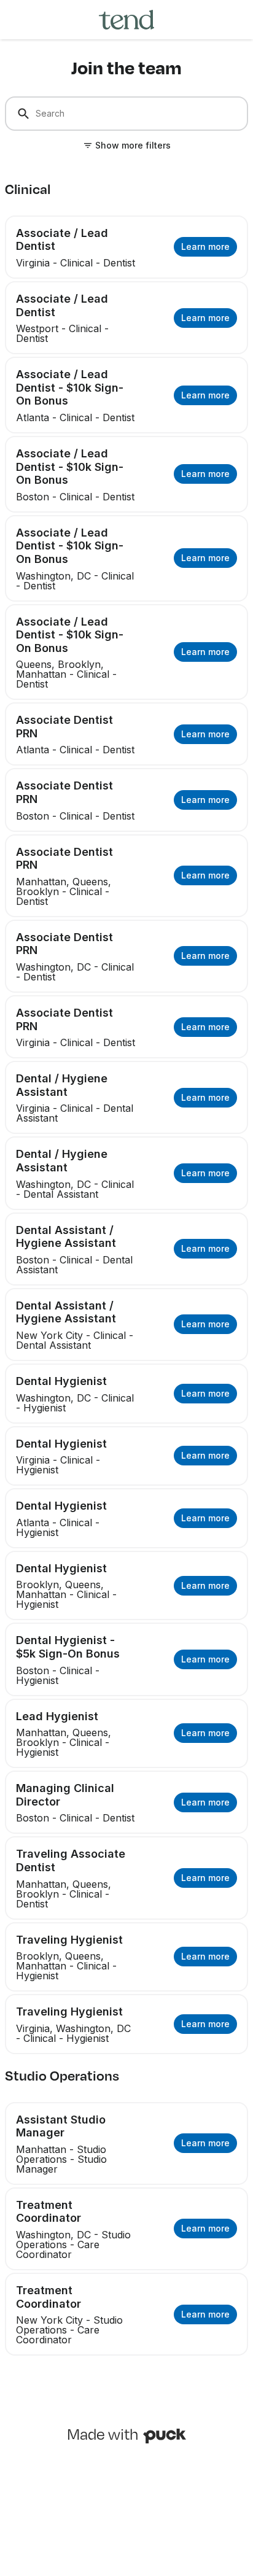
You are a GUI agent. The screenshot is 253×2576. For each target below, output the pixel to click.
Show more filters (133, 145)
